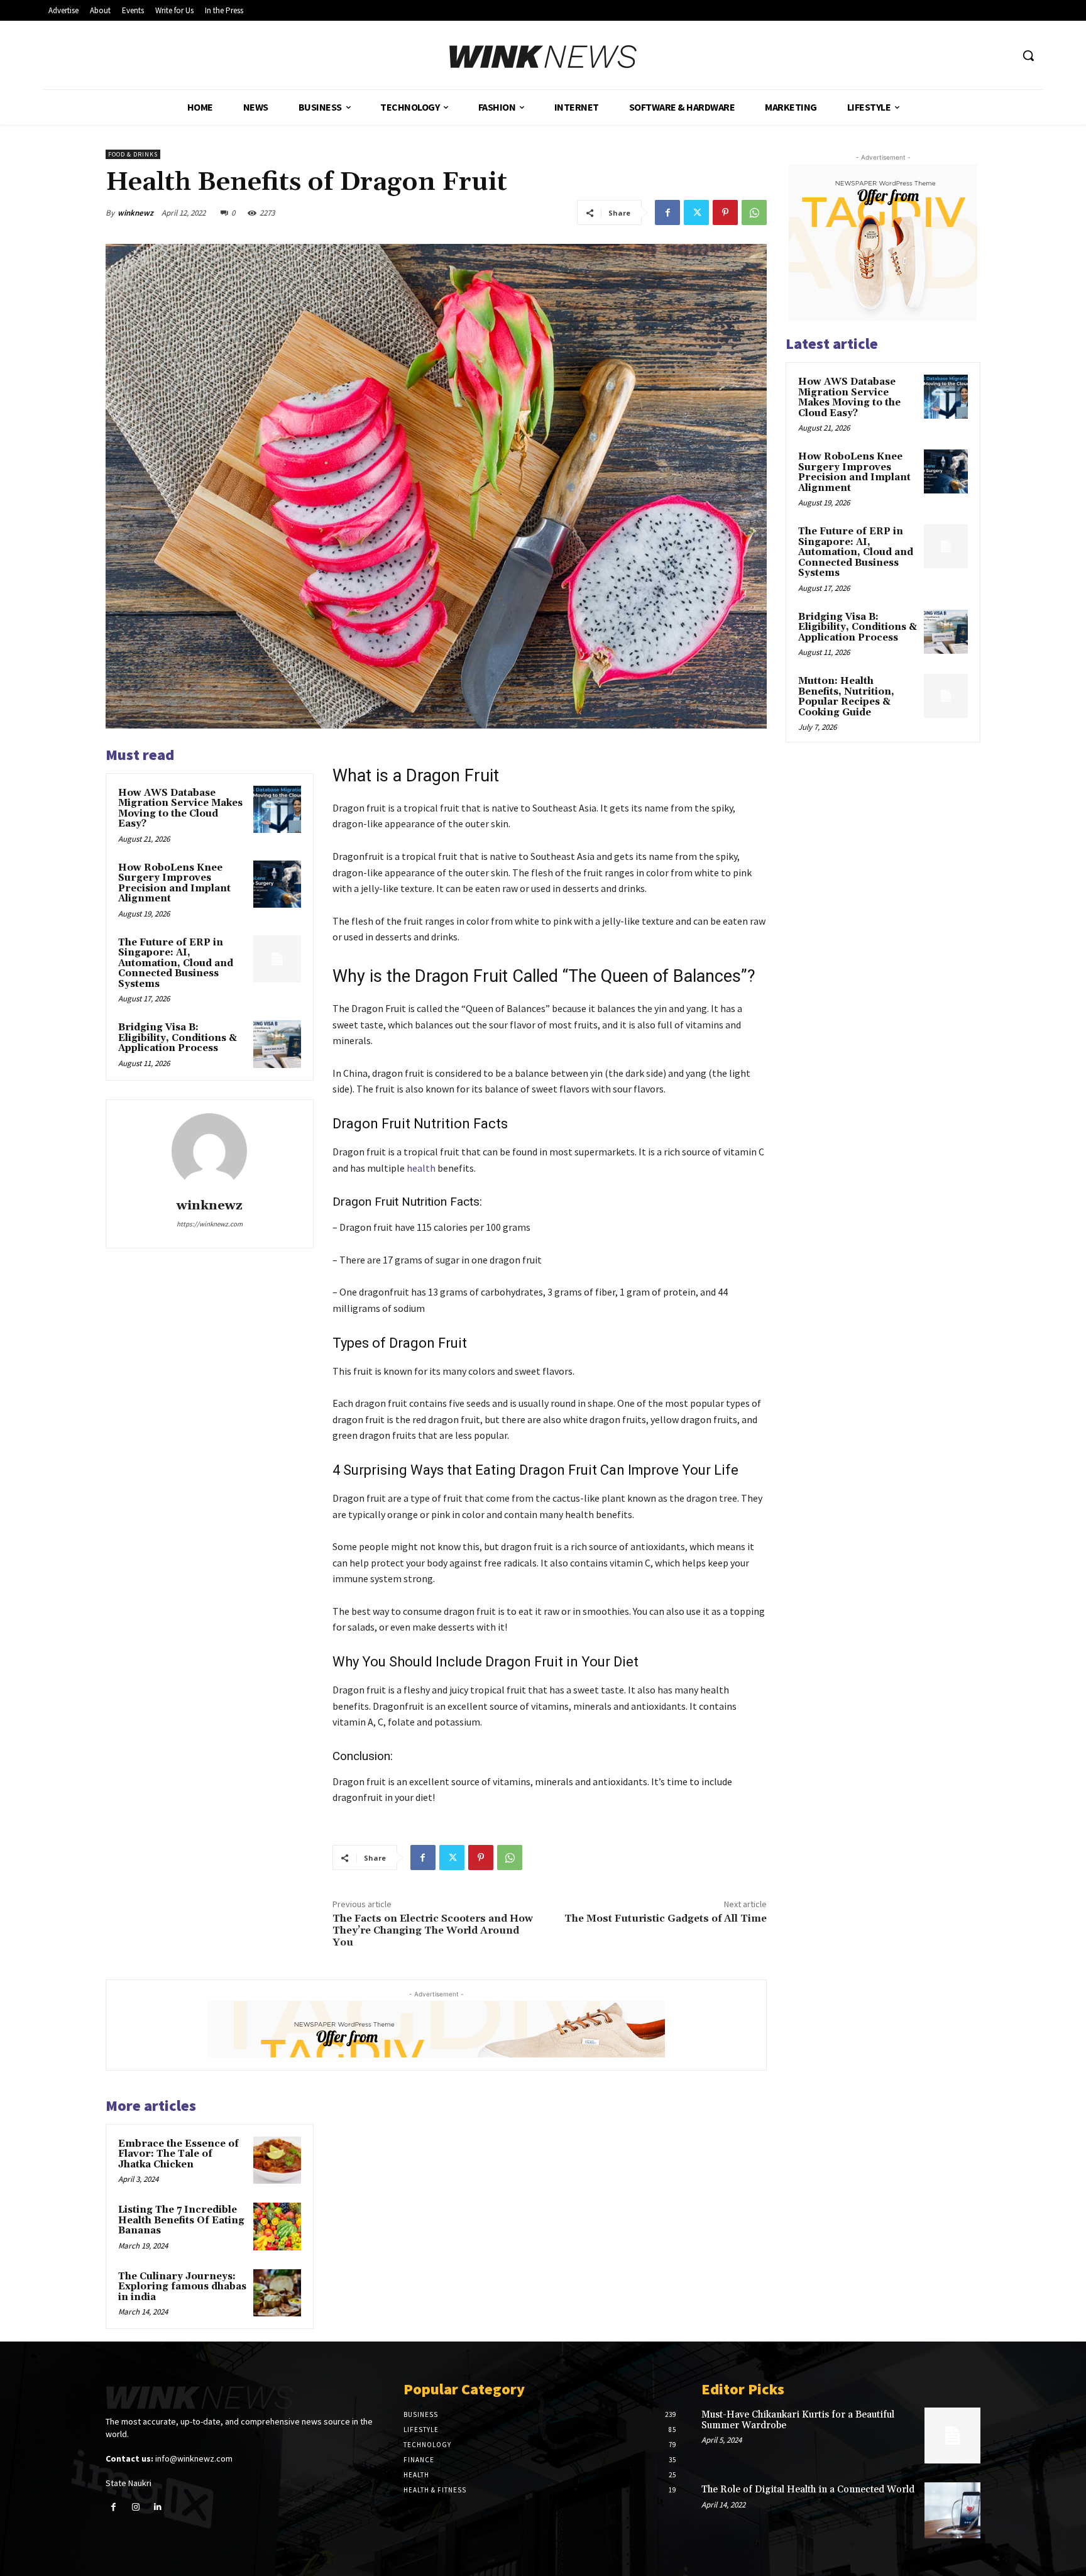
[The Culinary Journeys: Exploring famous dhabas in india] (277, 2293)
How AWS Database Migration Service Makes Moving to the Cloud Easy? (180, 809)
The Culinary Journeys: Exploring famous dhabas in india (182, 2287)
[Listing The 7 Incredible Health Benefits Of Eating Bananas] (277, 2226)
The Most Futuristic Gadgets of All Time (666, 1918)
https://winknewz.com (210, 1224)
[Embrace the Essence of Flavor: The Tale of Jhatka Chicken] (277, 2160)
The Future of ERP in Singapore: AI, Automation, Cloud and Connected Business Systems (176, 963)
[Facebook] (667, 212)
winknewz (135, 213)
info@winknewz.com (194, 2458)
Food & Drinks (133, 154)
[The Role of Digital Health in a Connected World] (952, 2510)
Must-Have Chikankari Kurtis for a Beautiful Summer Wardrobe (798, 2420)
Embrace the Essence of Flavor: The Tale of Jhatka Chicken (178, 2154)
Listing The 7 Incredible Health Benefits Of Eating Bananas (181, 2220)
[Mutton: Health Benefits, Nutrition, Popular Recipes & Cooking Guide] (946, 696)
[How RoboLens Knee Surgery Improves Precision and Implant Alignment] (277, 884)
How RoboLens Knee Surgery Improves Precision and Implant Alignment (174, 883)
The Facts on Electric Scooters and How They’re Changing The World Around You (433, 1930)
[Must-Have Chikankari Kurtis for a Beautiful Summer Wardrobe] (952, 2436)
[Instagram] (135, 2507)
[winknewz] (209, 1151)
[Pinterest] (725, 212)
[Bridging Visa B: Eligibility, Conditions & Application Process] (277, 1044)
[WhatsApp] (754, 212)
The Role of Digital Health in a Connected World (808, 2490)
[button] (1028, 55)
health (421, 1168)
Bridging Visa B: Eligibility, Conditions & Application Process (178, 1038)
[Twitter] (696, 212)
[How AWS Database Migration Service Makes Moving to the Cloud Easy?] (277, 810)
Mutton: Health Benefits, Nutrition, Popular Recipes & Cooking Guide (846, 697)
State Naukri (129, 2483)
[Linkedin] (157, 2507)
